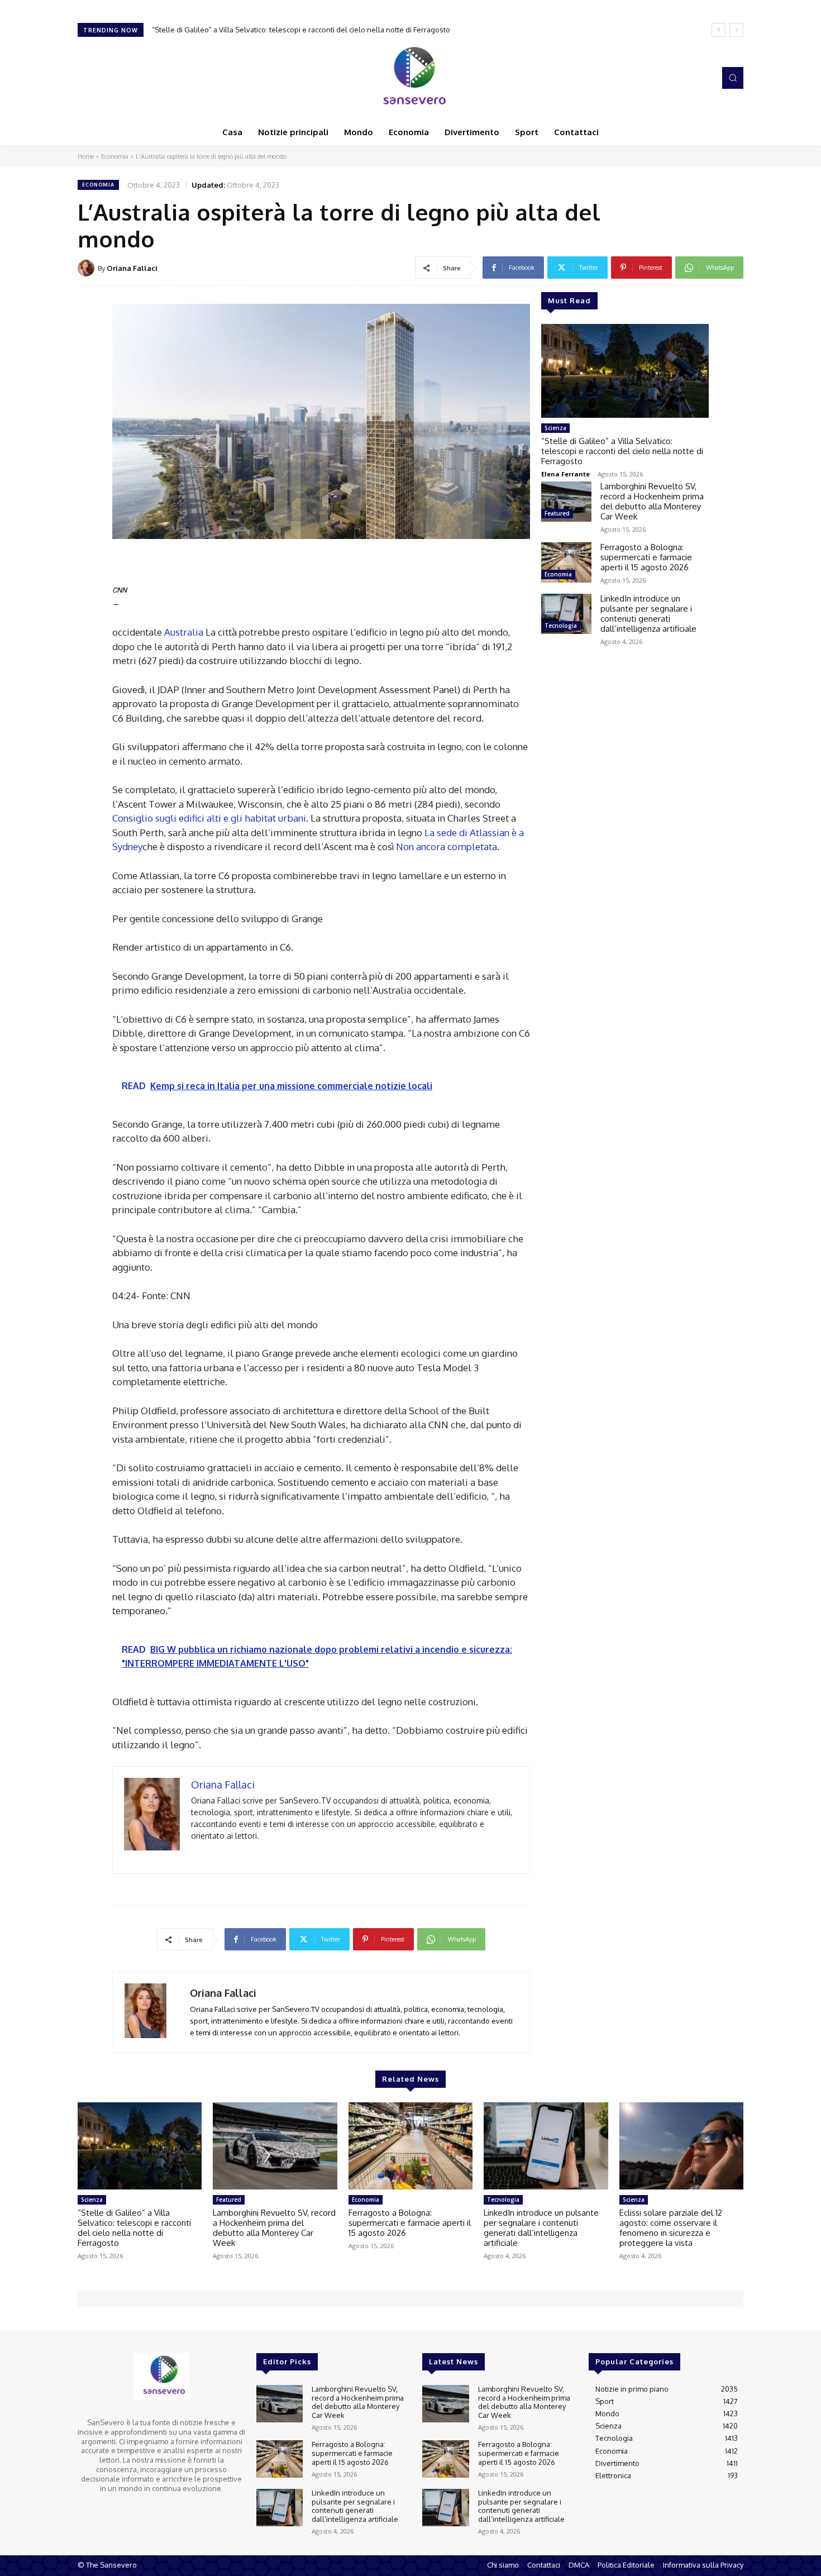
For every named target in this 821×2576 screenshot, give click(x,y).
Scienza (555, 428)
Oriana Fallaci (132, 268)
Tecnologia (561, 626)
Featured (557, 513)
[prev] (719, 30)
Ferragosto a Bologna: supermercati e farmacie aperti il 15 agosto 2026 (646, 557)
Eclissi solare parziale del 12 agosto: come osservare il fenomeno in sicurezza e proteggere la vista (671, 2228)
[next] (736, 30)
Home (86, 156)
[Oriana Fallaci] (88, 268)
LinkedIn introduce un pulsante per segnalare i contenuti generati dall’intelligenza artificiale (648, 614)
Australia (184, 632)
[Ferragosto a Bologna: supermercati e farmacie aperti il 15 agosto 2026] (566, 562)
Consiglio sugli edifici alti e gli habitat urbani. (210, 818)
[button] (733, 78)
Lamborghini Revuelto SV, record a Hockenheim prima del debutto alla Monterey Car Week (312, 30)
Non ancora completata (447, 846)
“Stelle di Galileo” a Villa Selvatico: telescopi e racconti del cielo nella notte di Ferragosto (622, 451)
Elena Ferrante (565, 474)
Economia (115, 156)
